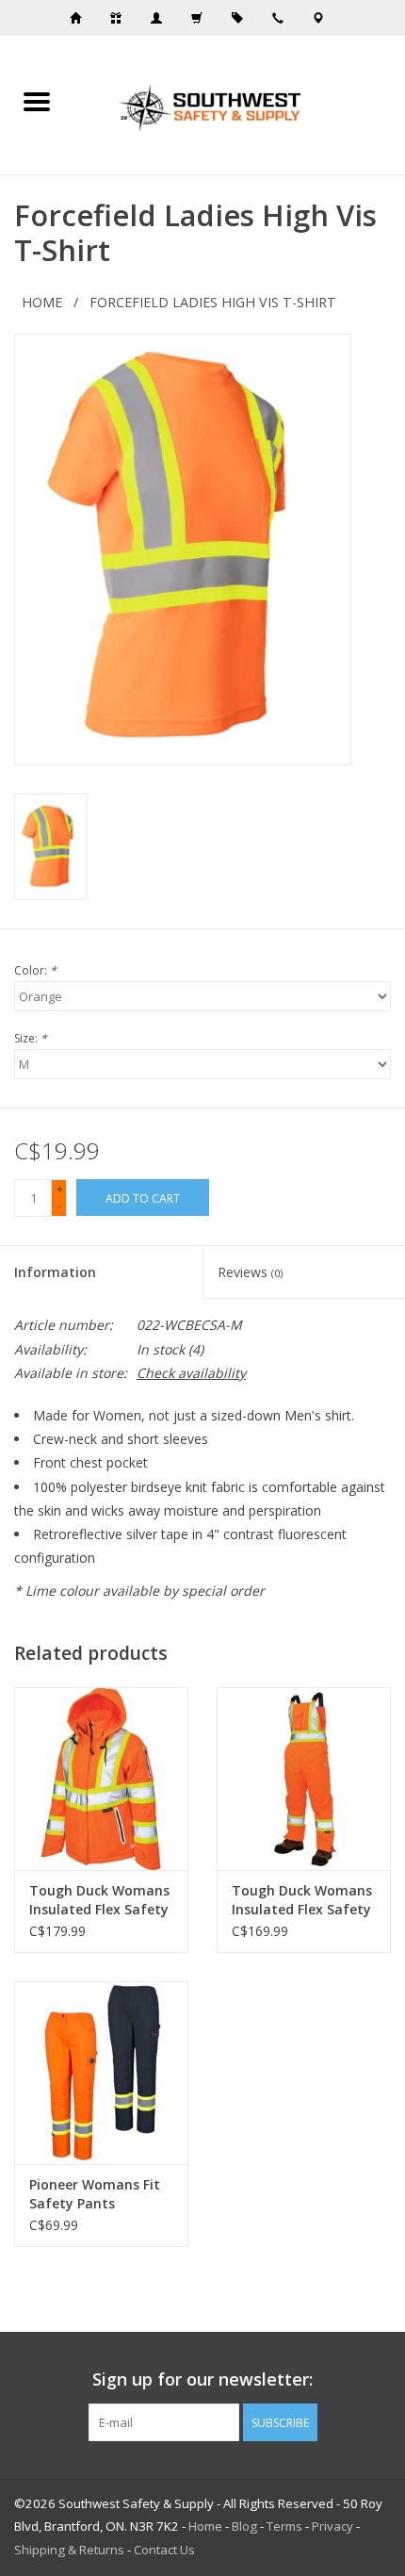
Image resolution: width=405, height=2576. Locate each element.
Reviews (250, 1272)
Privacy (332, 2526)
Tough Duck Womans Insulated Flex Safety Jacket (99, 1900)
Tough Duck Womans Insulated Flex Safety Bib (302, 1900)
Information (55, 1272)
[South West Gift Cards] (121, 18)
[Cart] (202, 18)
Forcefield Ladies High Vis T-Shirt (213, 302)
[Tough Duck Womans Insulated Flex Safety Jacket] (101, 1779)
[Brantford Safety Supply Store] (239, 103)
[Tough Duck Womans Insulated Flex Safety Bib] (304, 1779)
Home (42, 302)
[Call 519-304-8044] (283, 18)
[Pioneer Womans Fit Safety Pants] (101, 2073)
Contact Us (164, 2550)
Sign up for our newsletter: (202, 2379)
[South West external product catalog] (243, 18)
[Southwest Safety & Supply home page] (81, 18)
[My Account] (162, 18)
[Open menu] (37, 101)
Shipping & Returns (69, 2550)
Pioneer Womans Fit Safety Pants (95, 2194)
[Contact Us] (324, 18)
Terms (284, 2526)
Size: (31, 1038)
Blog (244, 2526)
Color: (35, 970)
